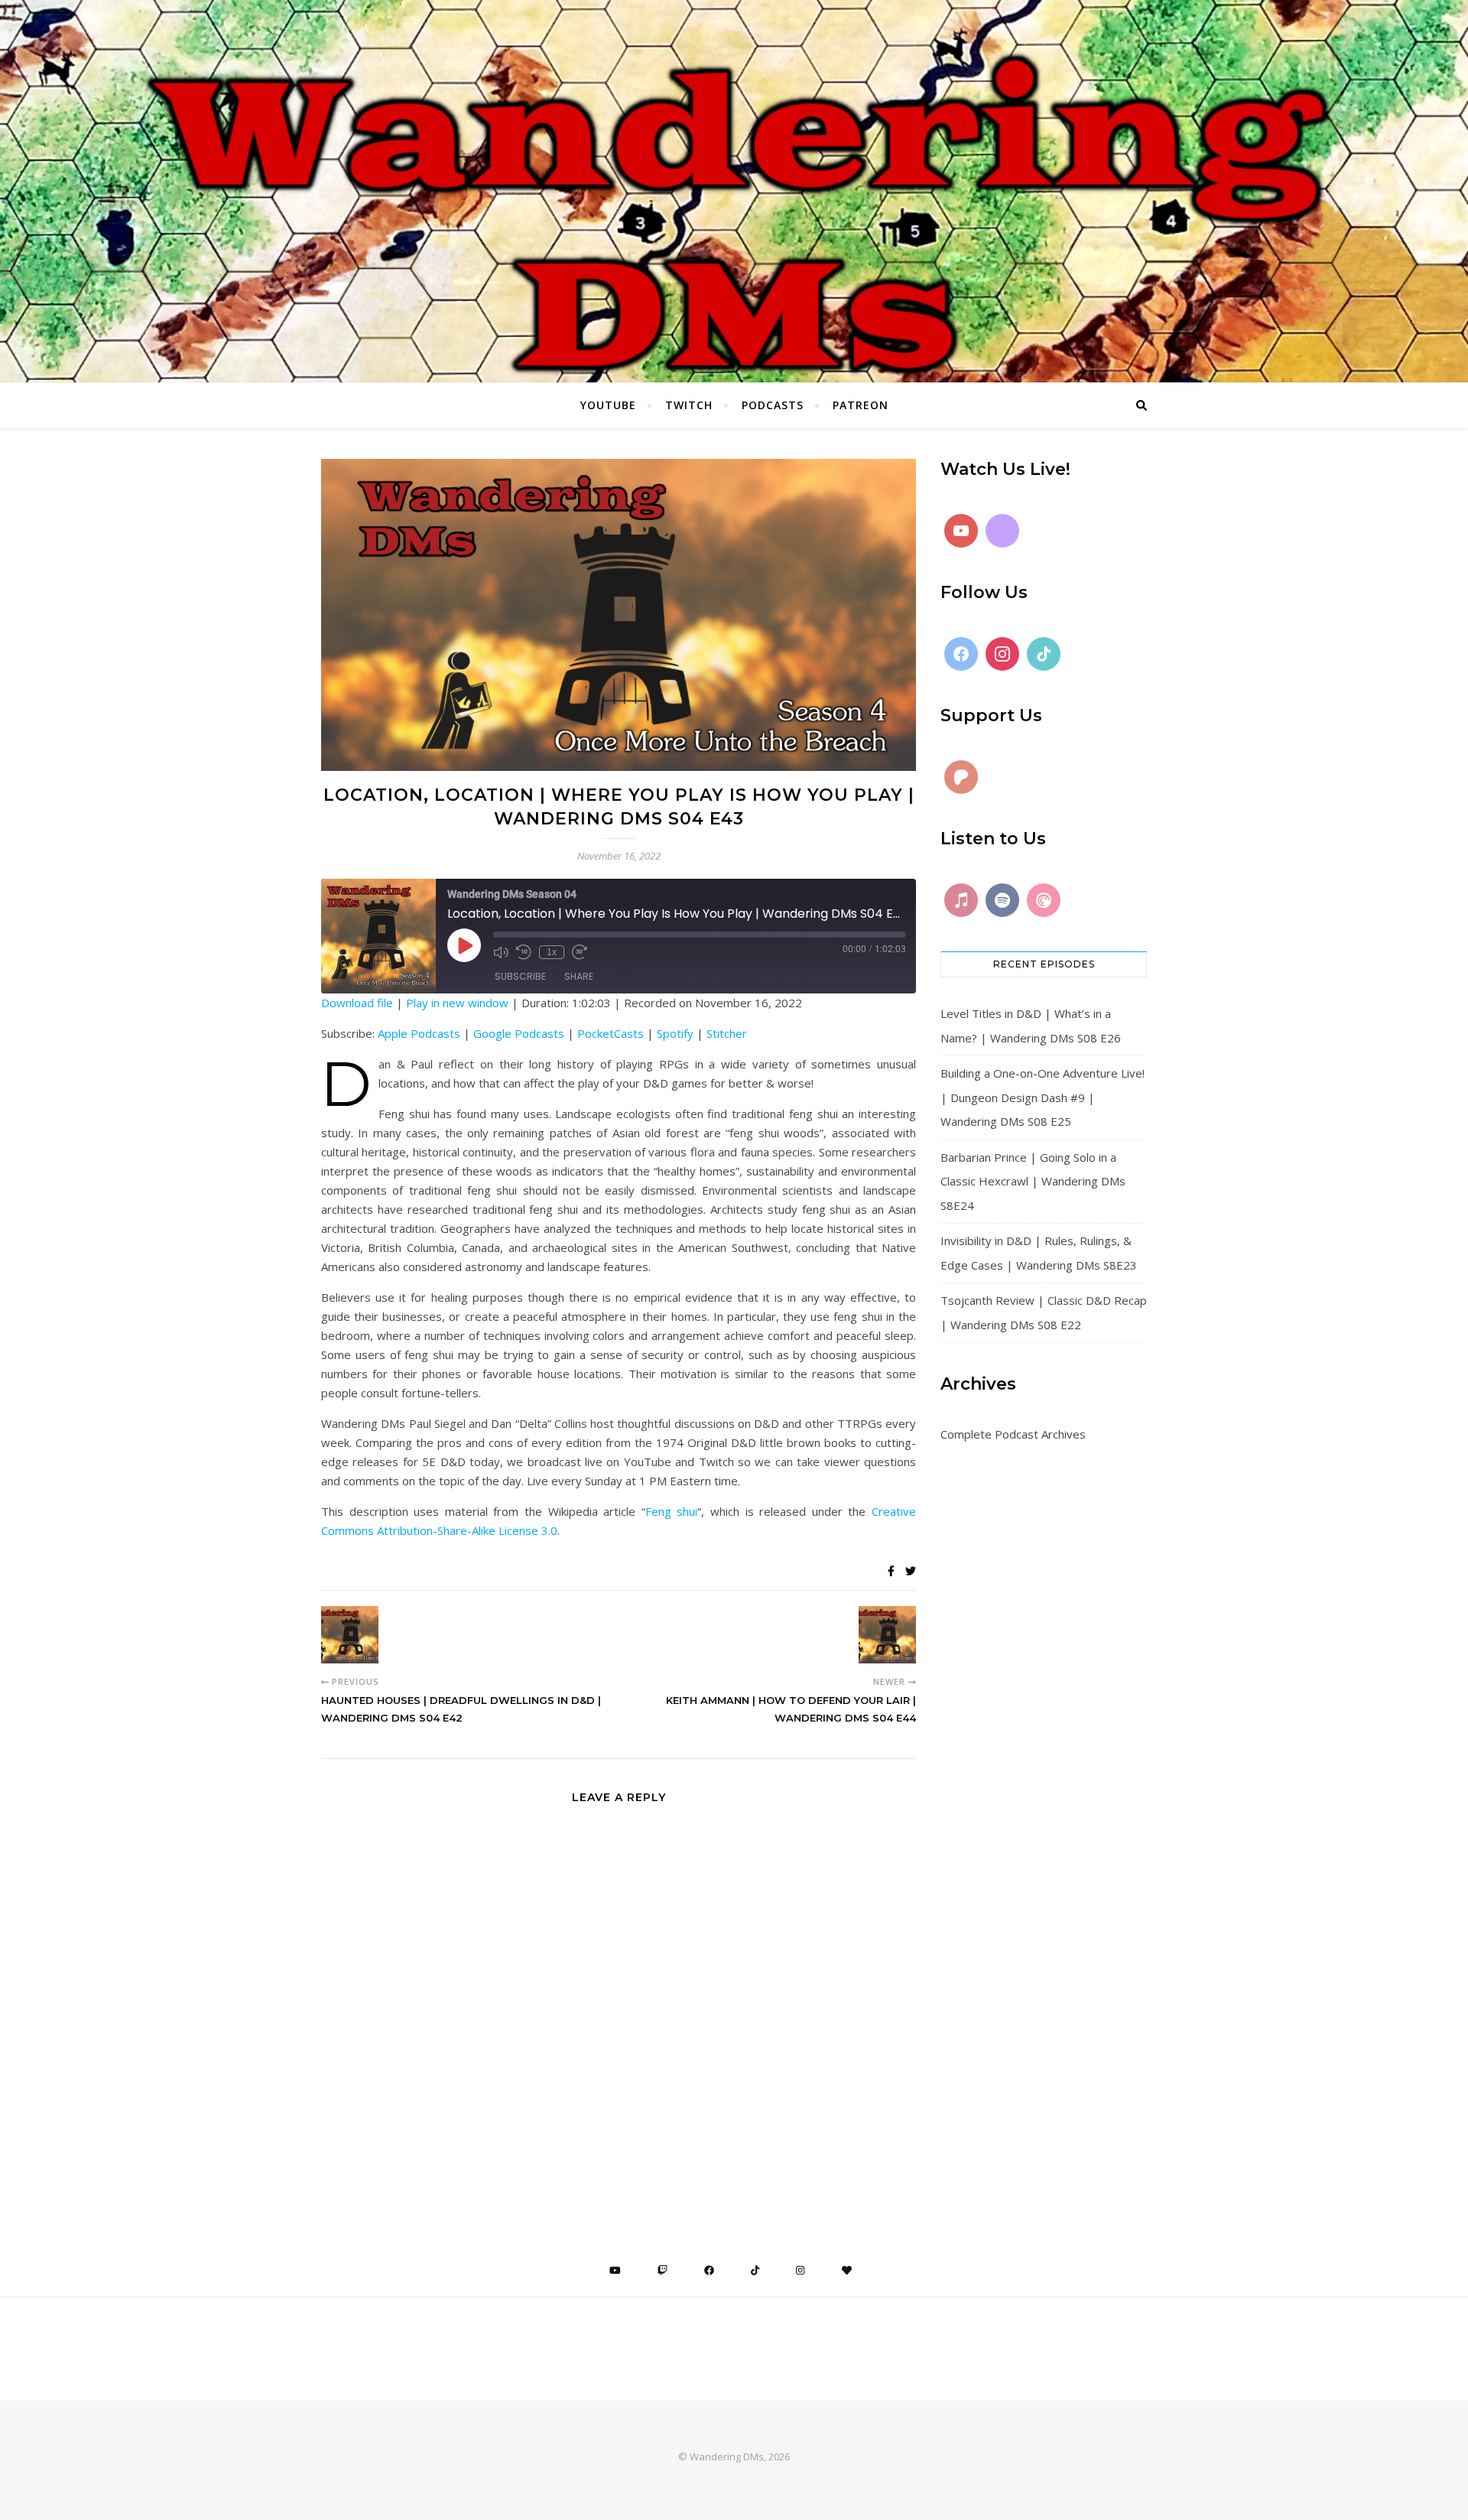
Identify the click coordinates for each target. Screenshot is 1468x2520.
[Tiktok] (1044, 654)
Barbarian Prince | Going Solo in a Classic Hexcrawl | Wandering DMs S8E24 (1033, 1181)
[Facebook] (961, 654)
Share (579, 976)
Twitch (689, 405)
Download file (357, 1003)
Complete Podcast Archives (1013, 1434)
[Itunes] (961, 900)
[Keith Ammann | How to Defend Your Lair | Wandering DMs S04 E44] (887, 1635)
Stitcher (727, 1033)
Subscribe (520, 976)
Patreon (861, 405)
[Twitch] (1002, 531)
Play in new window (457, 1003)
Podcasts (773, 405)
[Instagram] (1002, 654)
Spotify (675, 1033)
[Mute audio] (501, 952)
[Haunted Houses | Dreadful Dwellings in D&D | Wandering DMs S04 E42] (350, 1635)
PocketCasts (611, 1033)
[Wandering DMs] (734, 191)
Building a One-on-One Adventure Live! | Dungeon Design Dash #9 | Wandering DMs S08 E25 (1043, 1097)
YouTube (608, 405)
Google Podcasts (519, 1033)
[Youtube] (961, 531)
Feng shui (672, 1511)
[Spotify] (1002, 900)
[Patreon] (961, 777)
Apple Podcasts (419, 1033)
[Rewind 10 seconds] (524, 952)
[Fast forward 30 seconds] (580, 952)
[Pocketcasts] (1044, 900)
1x (552, 952)
